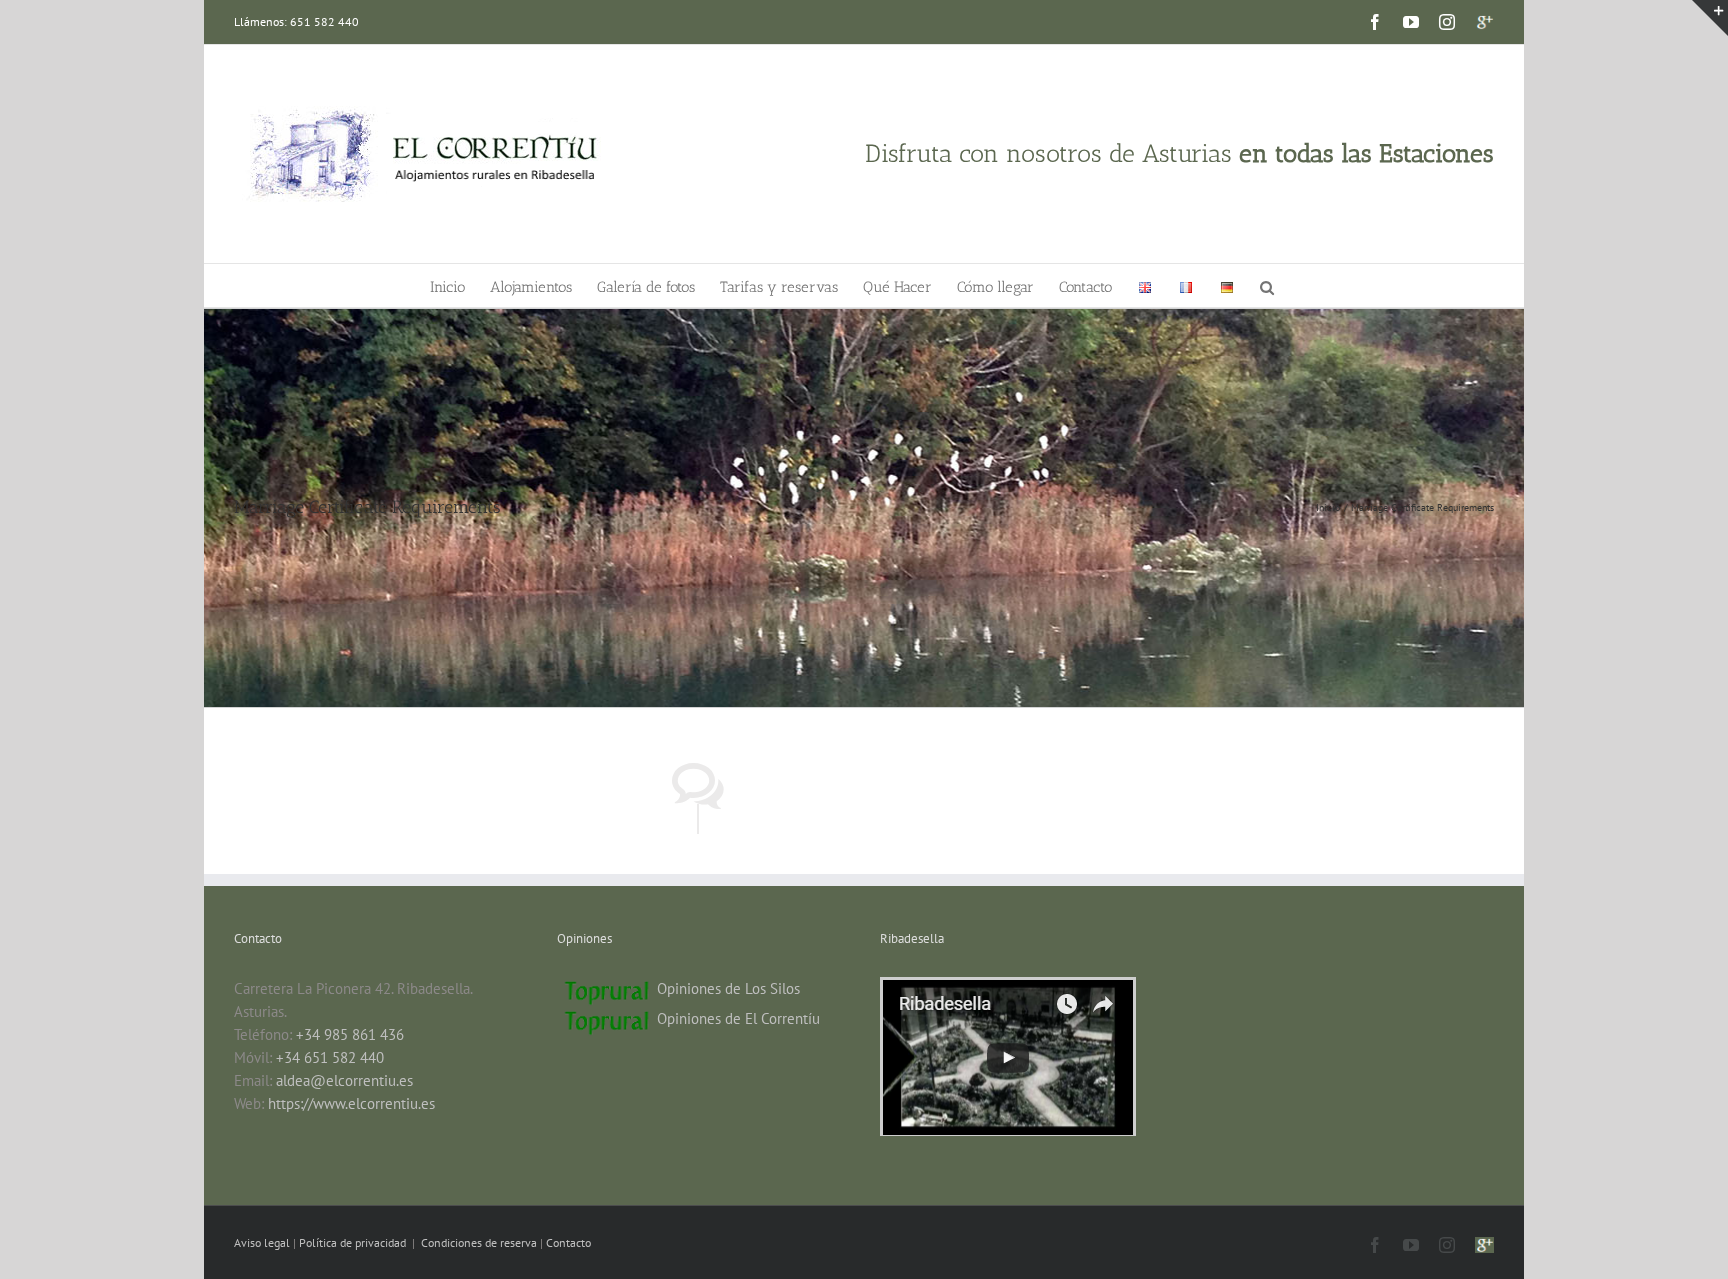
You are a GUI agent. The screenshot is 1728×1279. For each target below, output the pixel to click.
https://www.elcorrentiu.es (351, 1103)
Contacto (568, 1242)
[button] (1267, 285)
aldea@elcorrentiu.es (344, 1080)
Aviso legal (263, 1242)
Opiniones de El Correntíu (738, 1018)
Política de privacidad (354, 1242)
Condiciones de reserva (479, 1242)
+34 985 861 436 (350, 1034)
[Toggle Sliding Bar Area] (1710, 18)
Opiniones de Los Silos (728, 988)
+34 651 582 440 (330, 1057)
